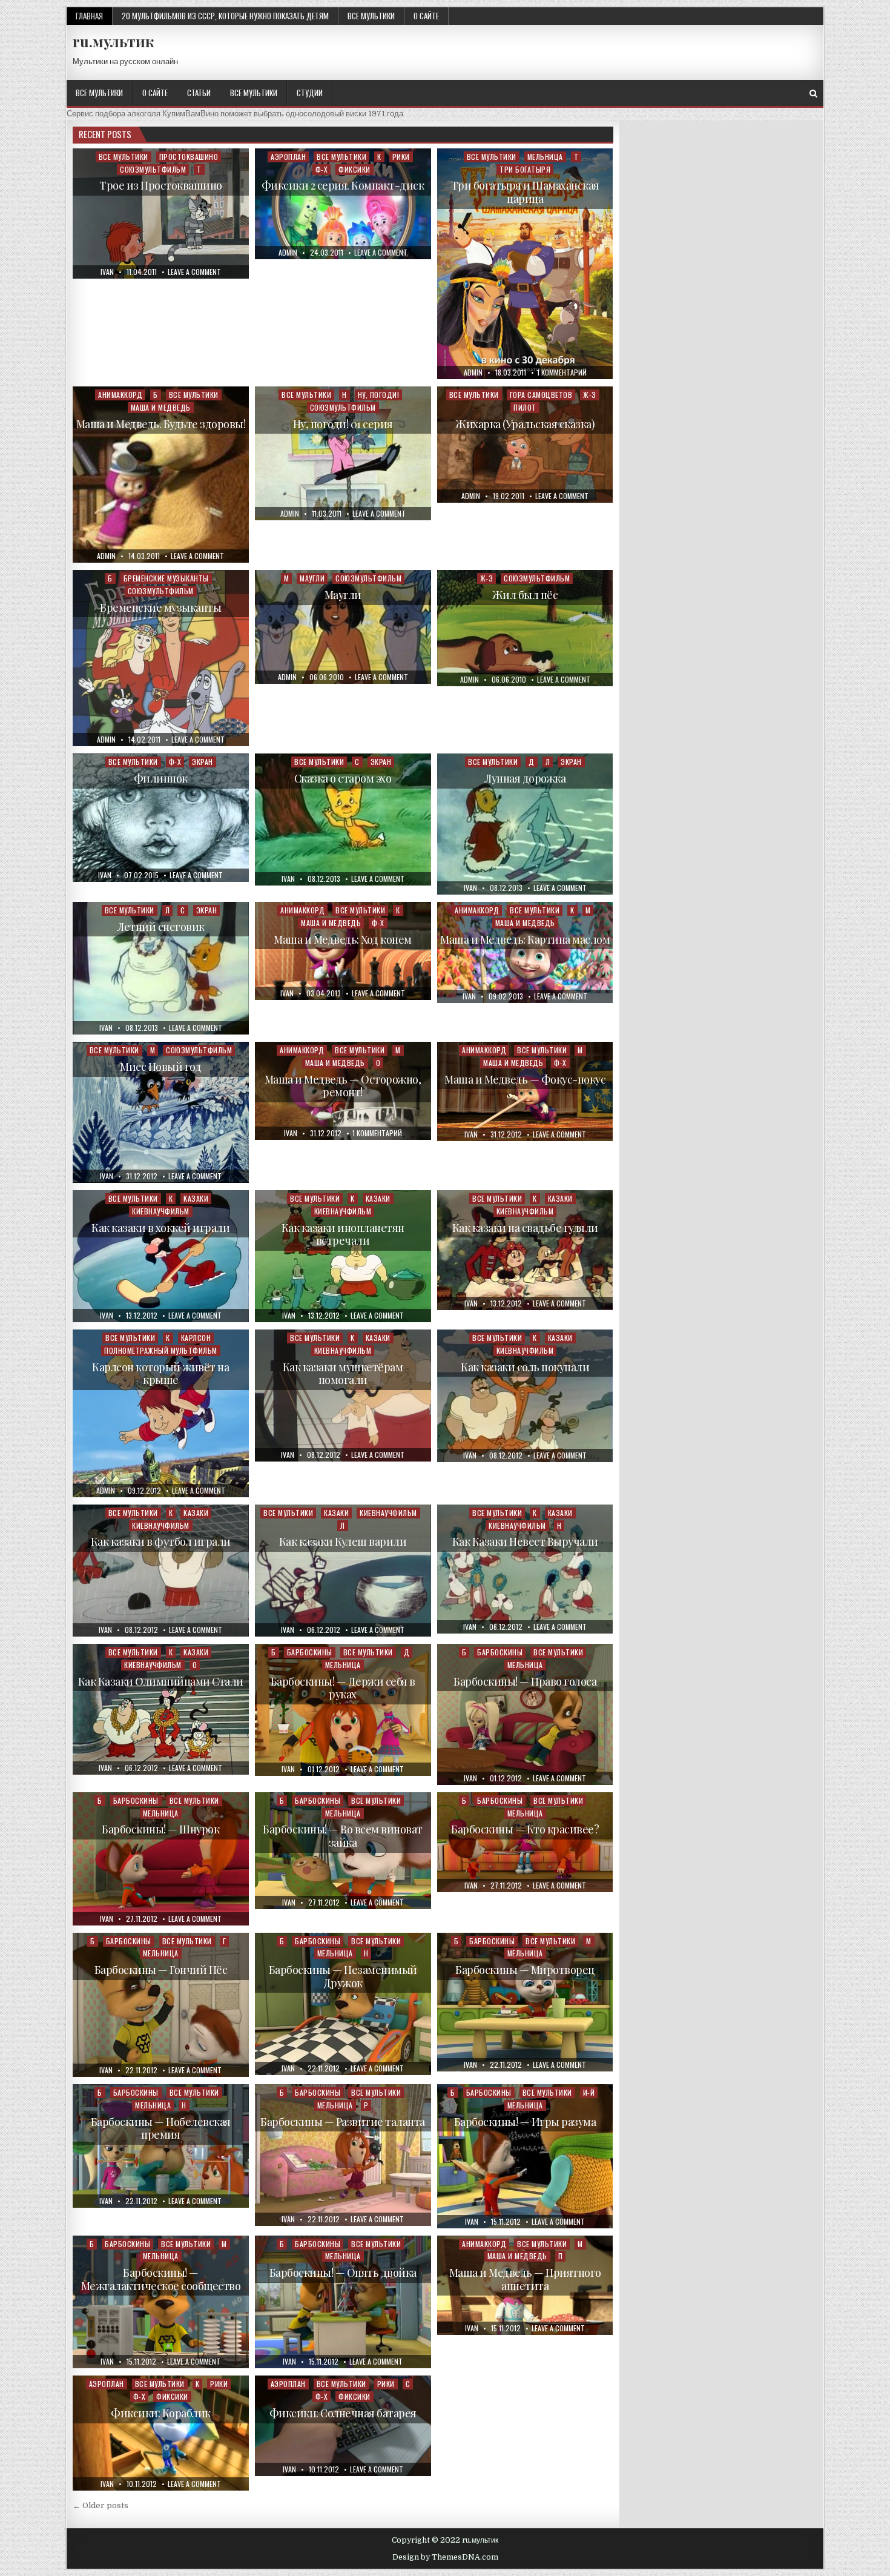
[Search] (813, 94)
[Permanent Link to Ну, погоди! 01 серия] (343, 453)
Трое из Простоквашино (161, 185)
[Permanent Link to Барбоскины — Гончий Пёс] (161, 2005)
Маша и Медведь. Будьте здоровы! (161, 424)
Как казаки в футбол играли (161, 1541)
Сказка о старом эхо (343, 778)
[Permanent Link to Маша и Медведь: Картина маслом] (525, 953)
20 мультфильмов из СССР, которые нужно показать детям (225, 16)
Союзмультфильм (153, 169)
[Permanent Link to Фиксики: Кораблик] (161, 2433)
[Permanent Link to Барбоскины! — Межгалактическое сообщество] (161, 2302)
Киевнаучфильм (161, 1211)
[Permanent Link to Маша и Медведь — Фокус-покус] (525, 1091)
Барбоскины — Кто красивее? (525, 1829)
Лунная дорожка (525, 778)
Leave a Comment (194, 272)
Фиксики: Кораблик (161, 2413)
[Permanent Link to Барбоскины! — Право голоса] (525, 1714)
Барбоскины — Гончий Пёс (161, 1970)
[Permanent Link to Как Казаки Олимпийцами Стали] (161, 1709)
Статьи (199, 93)
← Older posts (101, 2505)
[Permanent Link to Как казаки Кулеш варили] (343, 1571)
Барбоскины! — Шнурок (160, 1829)
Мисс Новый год (160, 1067)
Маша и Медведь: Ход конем (343, 939)
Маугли (312, 578)
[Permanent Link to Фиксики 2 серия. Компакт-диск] (343, 204)
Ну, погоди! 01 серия (343, 424)
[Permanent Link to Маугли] (343, 627)
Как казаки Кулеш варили (343, 1541)
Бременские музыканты (166, 578)
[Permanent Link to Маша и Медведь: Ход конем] (343, 951)
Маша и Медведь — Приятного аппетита (525, 2279)
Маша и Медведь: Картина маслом (525, 939)
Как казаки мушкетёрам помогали (343, 1374)
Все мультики (371, 16)
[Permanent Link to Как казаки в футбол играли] (161, 1571)
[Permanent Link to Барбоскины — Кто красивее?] (525, 1842)
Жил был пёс (525, 595)
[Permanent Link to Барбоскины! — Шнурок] (161, 1859)
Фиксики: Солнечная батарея (343, 2413)
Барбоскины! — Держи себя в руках (343, 1688)
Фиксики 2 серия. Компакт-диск (343, 185)
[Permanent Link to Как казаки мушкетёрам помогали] (343, 1396)
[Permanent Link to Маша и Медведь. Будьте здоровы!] (161, 475)
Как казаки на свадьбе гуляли (525, 1228)
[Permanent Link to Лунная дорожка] (525, 824)
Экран (203, 762)
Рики (401, 157)
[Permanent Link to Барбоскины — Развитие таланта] (343, 2155)
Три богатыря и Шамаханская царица (525, 192)
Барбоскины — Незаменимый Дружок (343, 1976)
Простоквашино (189, 157)
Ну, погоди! (379, 395)
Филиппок (161, 778)
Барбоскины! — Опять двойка (343, 2273)
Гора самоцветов (541, 395)
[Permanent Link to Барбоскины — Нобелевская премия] (161, 2146)
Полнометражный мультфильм (161, 1350)
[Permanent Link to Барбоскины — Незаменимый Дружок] (343, 2004)
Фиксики (354, 169)
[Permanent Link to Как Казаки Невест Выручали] (525, 1569)
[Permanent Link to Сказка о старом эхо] (343, 819)
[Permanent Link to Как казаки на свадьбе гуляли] (525, 1250)
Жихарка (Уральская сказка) (525, 424)
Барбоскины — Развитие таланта (343, 2122)
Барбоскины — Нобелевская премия (161, 2128)
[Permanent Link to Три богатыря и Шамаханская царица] (525, 264)
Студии (310, 93)
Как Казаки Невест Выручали (525, 1541)
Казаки (196, 1198)
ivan (107, 272)
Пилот (525, 407)
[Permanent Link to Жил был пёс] (525, 628)
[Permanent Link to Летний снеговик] (161, 968)
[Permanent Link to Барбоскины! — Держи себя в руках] (343, 1710)
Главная (89, 16)
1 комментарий (562, 372)
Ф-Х (322, 169)
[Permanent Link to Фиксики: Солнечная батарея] (343, 2425)
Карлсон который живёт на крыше (160, 1374)
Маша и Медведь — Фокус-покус (525, 1079)
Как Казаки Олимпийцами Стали (161, 1681)
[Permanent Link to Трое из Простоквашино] (161, 214)
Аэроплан (288, 157)
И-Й (589, 2092)
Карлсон (196, 1338)
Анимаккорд (120, 395)
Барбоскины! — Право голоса (525, 1681)
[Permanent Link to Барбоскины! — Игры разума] (525, 2156)
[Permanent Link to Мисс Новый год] (161, 1112)
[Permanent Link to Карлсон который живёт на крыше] (161, 1413)
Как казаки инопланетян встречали (343, 1234)
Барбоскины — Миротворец (525, 1970)
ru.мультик (113, 41)
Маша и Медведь (161, 407)
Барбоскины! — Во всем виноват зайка (343, 1836)
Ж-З (590, 395)
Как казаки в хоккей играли (160, 1228)
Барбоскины (310, 1652)
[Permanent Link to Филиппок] (161, 817)
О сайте (426, 16)
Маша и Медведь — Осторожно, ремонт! (343, 1086)
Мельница (545, 157)
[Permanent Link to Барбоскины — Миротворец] (525, 2002)
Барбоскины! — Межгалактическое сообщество (161, 2279)
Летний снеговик (161, 927)
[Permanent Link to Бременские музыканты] (161, 658)
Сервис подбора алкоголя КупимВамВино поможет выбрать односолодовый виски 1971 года (235, 114)
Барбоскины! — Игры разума (525, 2122)
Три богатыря (525, 169)
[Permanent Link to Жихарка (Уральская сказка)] (525, 445)
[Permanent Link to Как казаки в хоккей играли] (161, 1256)
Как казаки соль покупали (525, 1367)
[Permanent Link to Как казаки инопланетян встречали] (343, 1256)
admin (288, 253)
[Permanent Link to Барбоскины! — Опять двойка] (343, 2302)
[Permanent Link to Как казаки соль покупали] (525, 1396)
